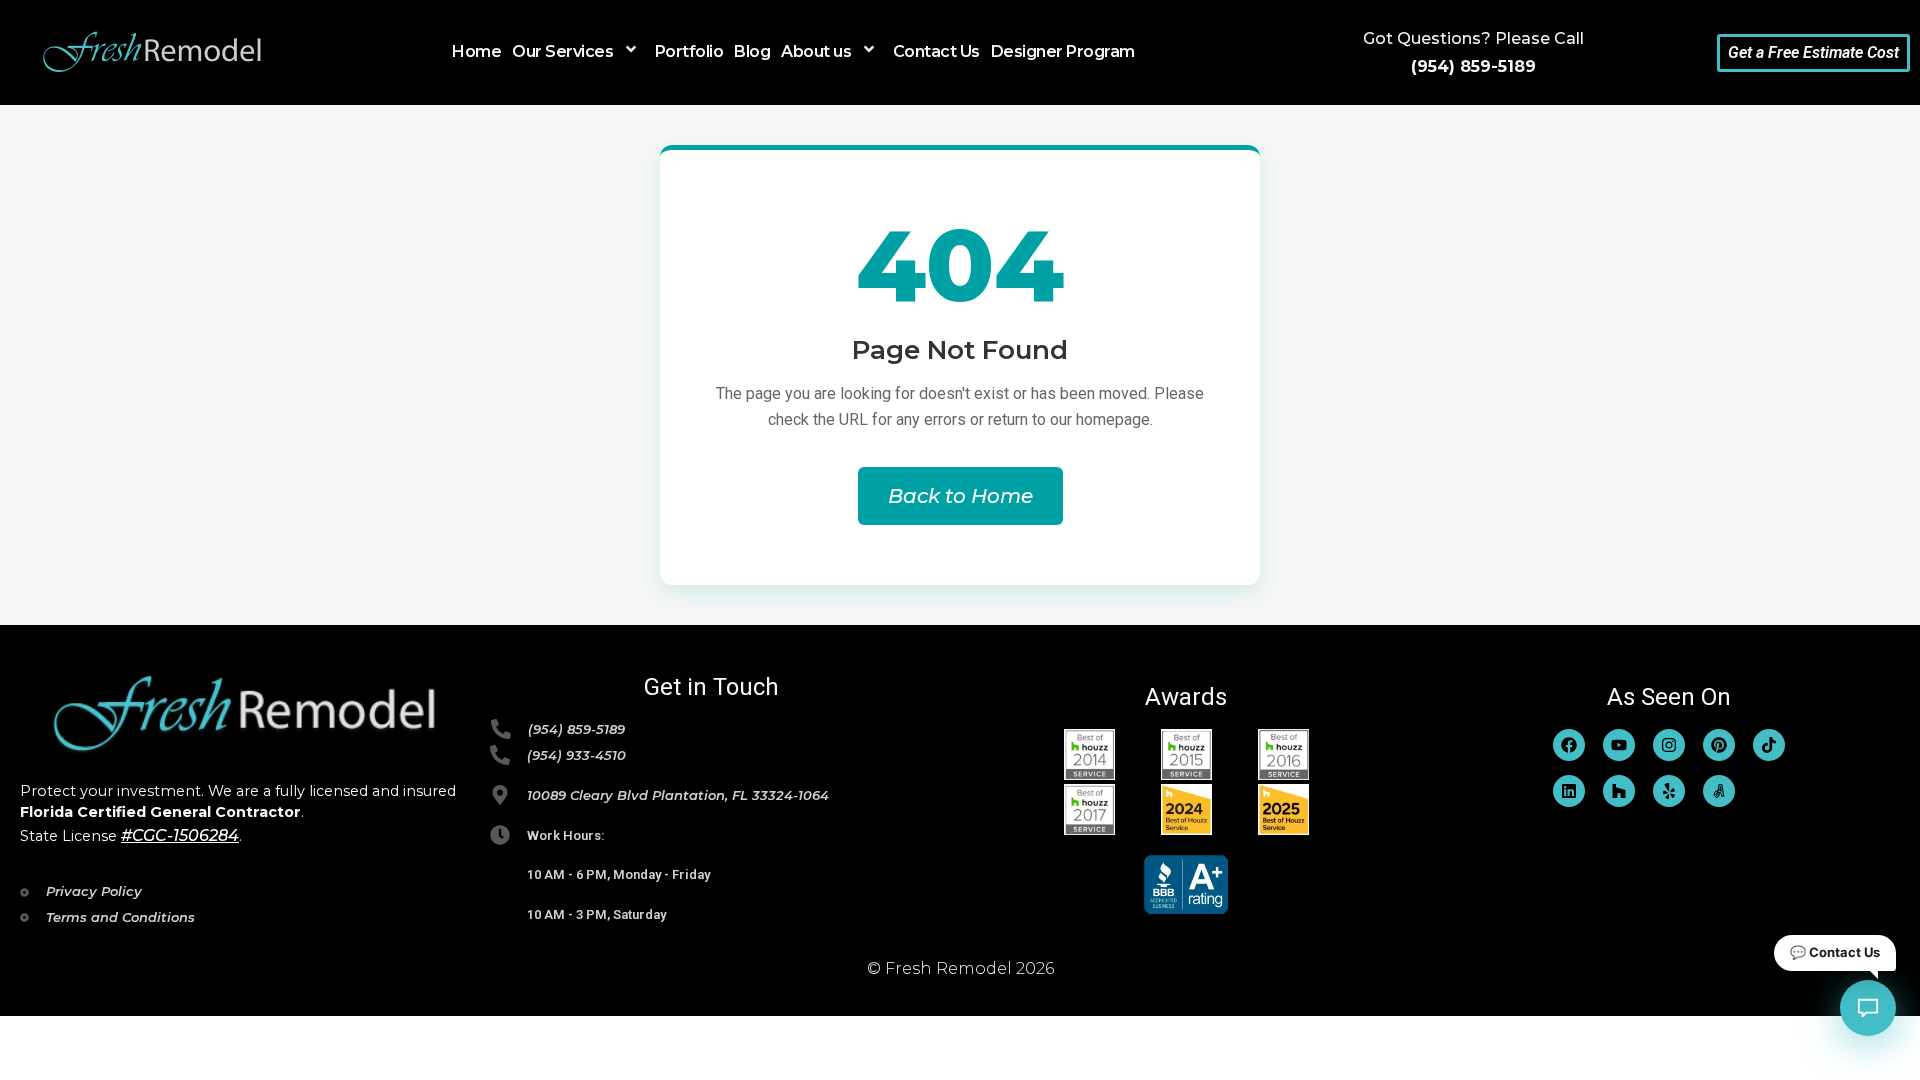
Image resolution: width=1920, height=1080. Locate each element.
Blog (752, 52)
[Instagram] (1669, 745)
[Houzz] (1619, 791)
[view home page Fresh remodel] (153, 53)
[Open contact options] (1868, 1008)
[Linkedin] (1569, 791)
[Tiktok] (1769, 745)
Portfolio (689, 52)
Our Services (562, 51)
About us (816, 51)
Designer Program (1063, 52)
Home (476, 52)
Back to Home (960, 496)
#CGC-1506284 (180, 835)
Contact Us (936, 52)
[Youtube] (1619, 745)
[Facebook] (1569, 745)
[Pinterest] (1719, 745)
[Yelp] (1669, 791)
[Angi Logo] (1719, 791)
